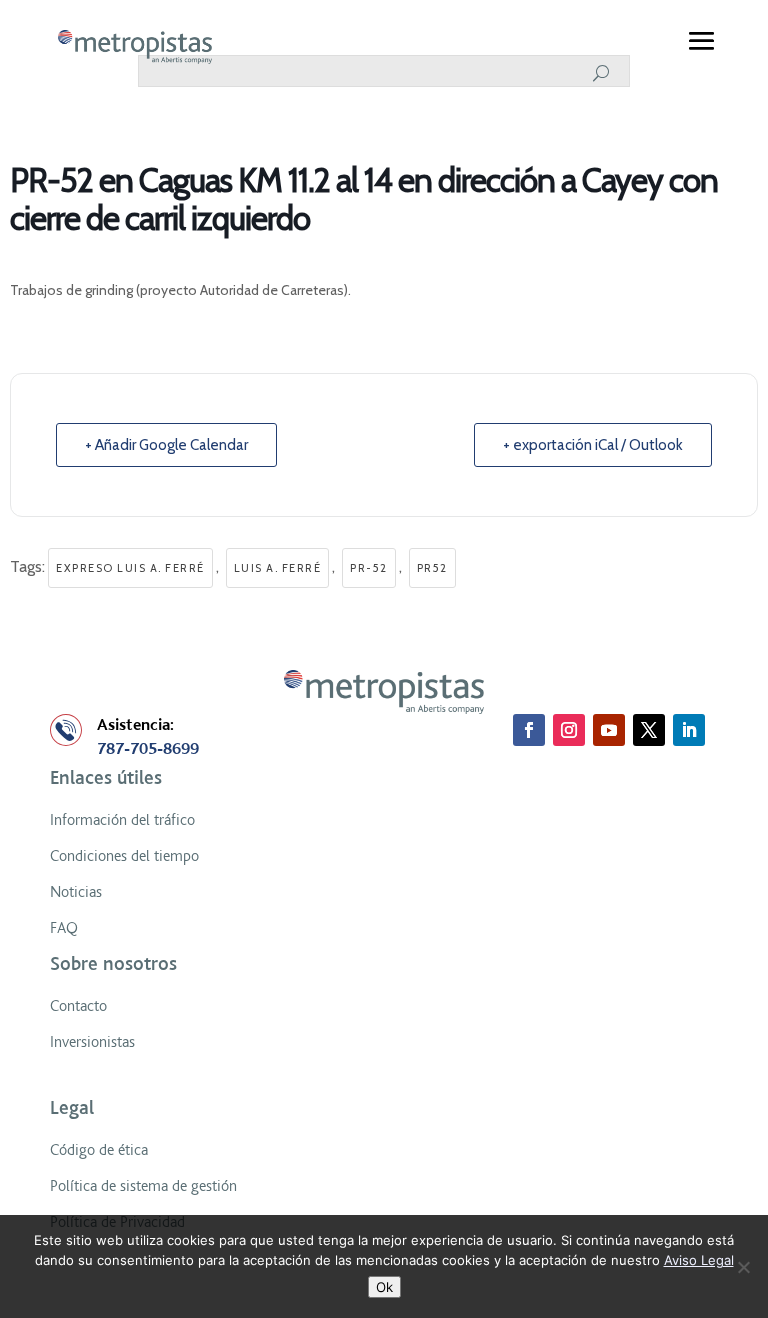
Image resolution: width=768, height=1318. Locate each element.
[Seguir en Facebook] (529, 730)
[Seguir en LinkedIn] (689, 730)
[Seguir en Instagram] (569, 730)
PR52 (432, 568)
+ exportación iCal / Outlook (593, 445)
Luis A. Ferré (278, 568)
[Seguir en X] (649, 730)
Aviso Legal (699, 1260)
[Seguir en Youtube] (609, 730)
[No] (743, 1267)
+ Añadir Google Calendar (166, 445)
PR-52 (369, 568)
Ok (384, 1287)
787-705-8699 (148, 749)
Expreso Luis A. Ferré (130, 568)
